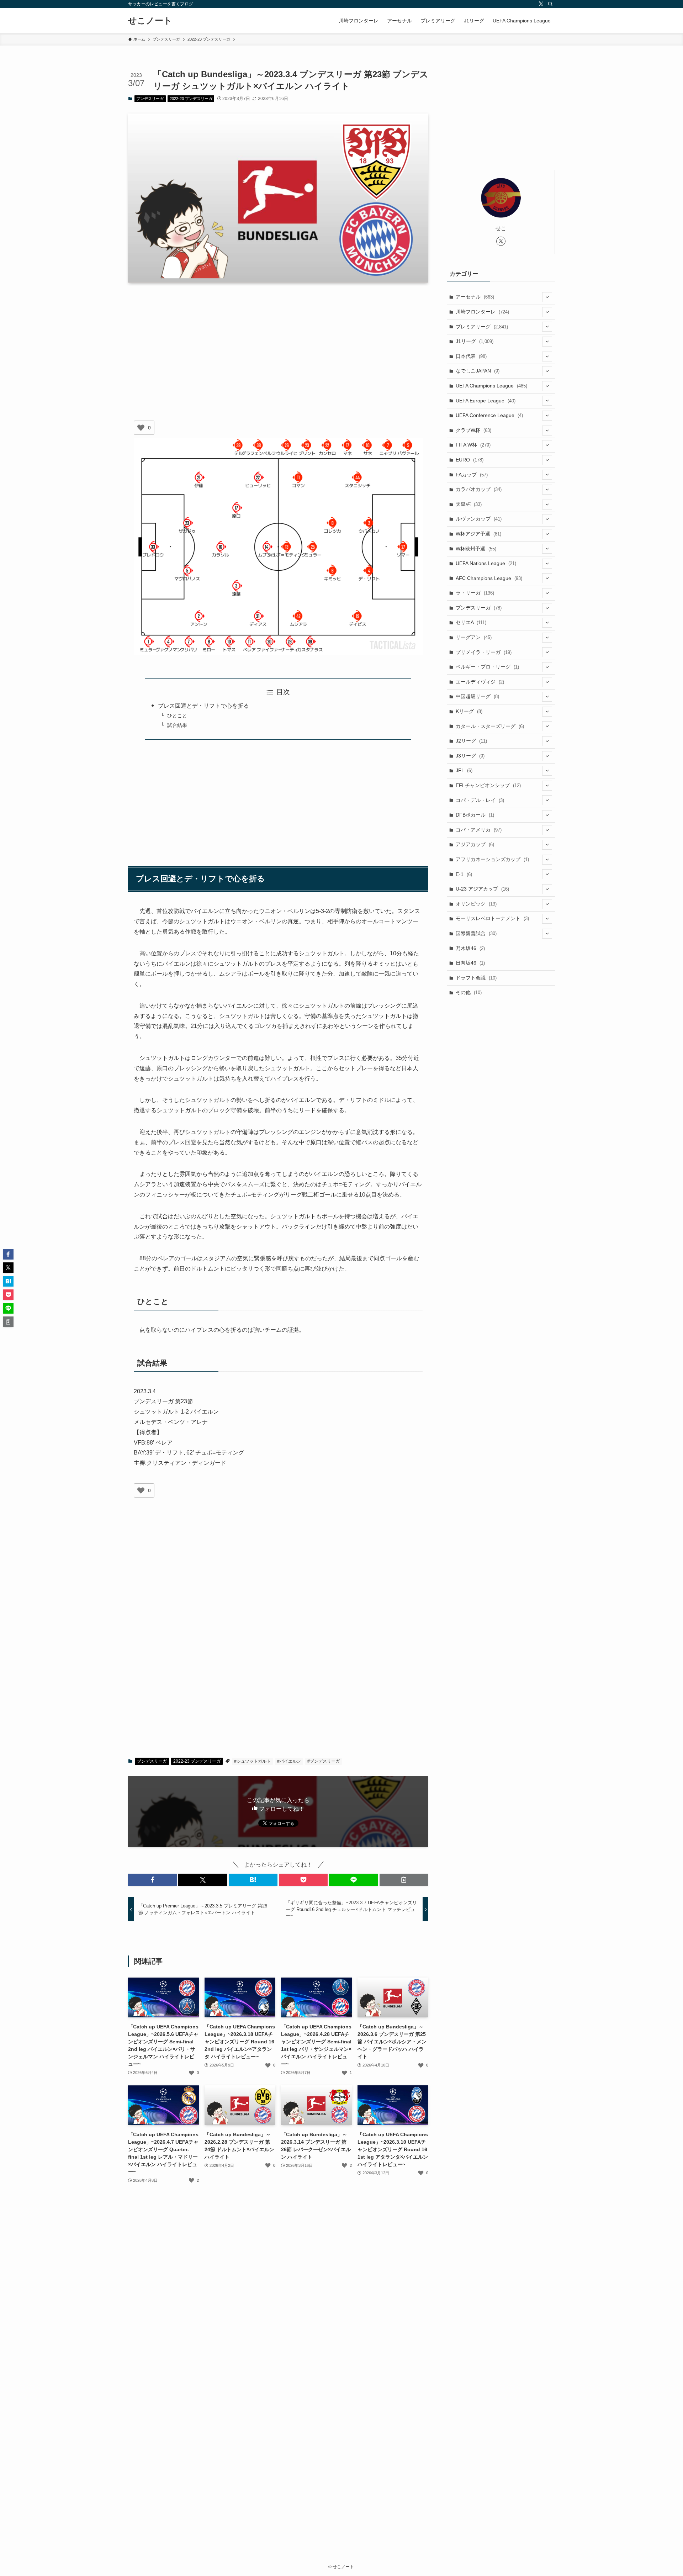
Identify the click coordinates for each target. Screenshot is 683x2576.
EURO (470, 460)
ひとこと (177, 716)
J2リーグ (471, 741)
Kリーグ (469, 711)
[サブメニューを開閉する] (547, 297)
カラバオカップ (479, 489)
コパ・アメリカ (479, 830)
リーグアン (474, 637)
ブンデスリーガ (150, 99)
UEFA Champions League (491, 386)
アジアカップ (475, 844)
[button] (152, 1880)
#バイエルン (289, 1761)
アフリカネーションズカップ (492, 859)
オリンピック (476, 904)
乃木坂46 (470, 948)
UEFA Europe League (486, 401)
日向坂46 (470, 963)
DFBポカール (475, 815)
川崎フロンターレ (482, 312)
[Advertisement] (278, 344)
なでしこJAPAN (478, 371)
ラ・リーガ (475, 593)
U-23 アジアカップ (482, 889)
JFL (464, 770)
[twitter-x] (541, 4)
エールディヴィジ (480, 682)
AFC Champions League (489, 578)
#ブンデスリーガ (324, 1761)
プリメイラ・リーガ (484, 652)
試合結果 (177, 725)
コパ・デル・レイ (480, 800)
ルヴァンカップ (479, 519)
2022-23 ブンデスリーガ (191, 99)
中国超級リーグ (477, 696)
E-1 (464, 874)
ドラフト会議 (476, 978)
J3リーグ (470, 756)
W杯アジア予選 (478, 534)
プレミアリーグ (482, 327)
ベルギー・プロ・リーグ (487, 667)
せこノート (150, 21)
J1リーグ (475, 341)
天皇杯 (469, 504)
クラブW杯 (473, 430)
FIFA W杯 (473, 445)
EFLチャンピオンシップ (488, 785)
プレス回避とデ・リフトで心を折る (203, 706)
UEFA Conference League (489, 415)
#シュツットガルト (252, 1761)
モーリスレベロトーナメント (492, 918)
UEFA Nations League (486, 563)
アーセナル (475, 297)
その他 (469, 992)
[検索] (550, 4)
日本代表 (471, 356)
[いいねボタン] (141, 428)
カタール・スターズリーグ (490, 726)
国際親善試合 (476, 933)
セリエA (471, 622)
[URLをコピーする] (404, 1880)
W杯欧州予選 (476, 549)
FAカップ (472, 475)
